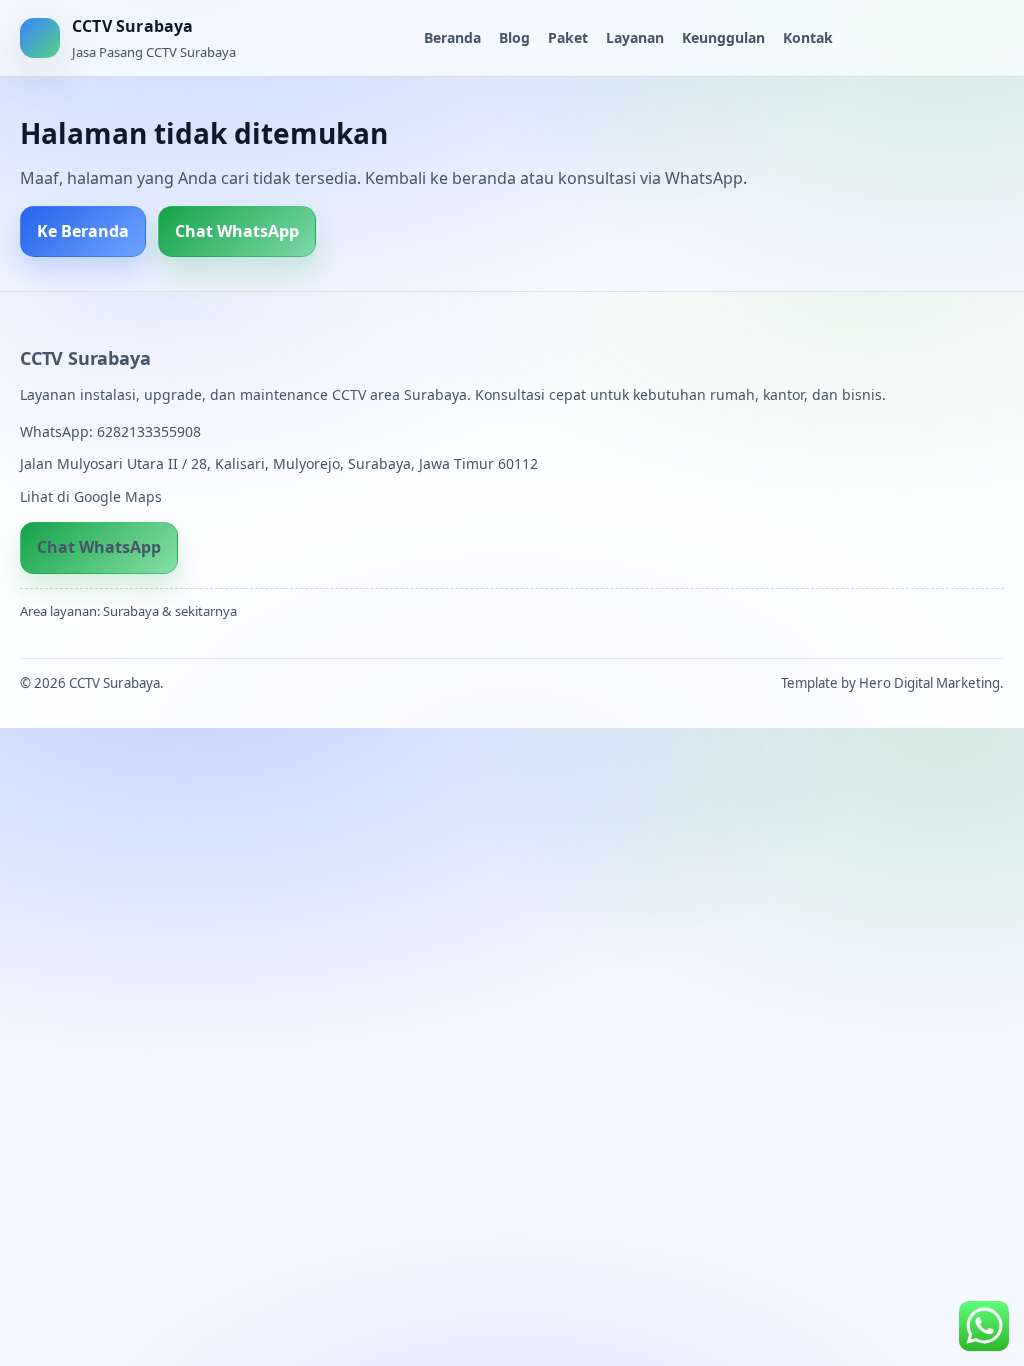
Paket (568, 37)
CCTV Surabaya (85, 358)
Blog (514, 37)
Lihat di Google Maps (91, 496)
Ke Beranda (83, 231)
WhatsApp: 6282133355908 (110, 431)
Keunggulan (723, 37)
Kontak (808, 37)
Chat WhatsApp (237, 231)
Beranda (452, 37)
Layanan (635, 37)
